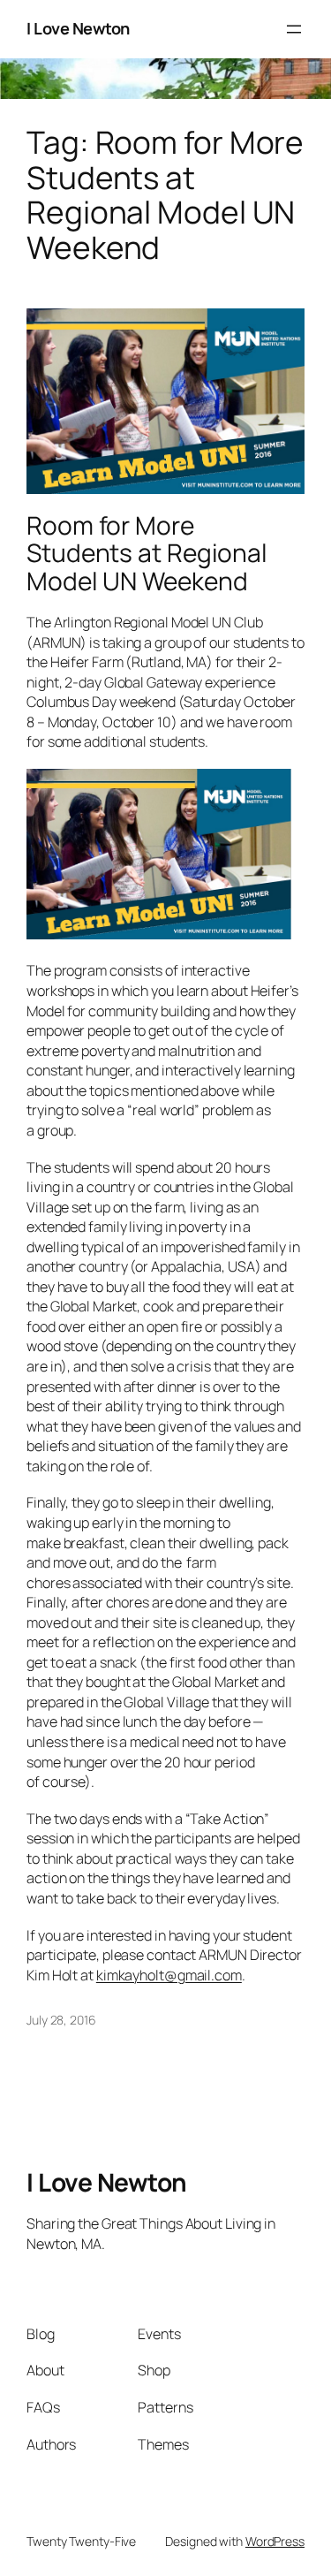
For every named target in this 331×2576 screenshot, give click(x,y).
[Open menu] (294, 29)
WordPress (275, 2541)
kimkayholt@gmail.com (169, 1975)
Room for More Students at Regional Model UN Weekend (147, 554)
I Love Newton (78, 28)
